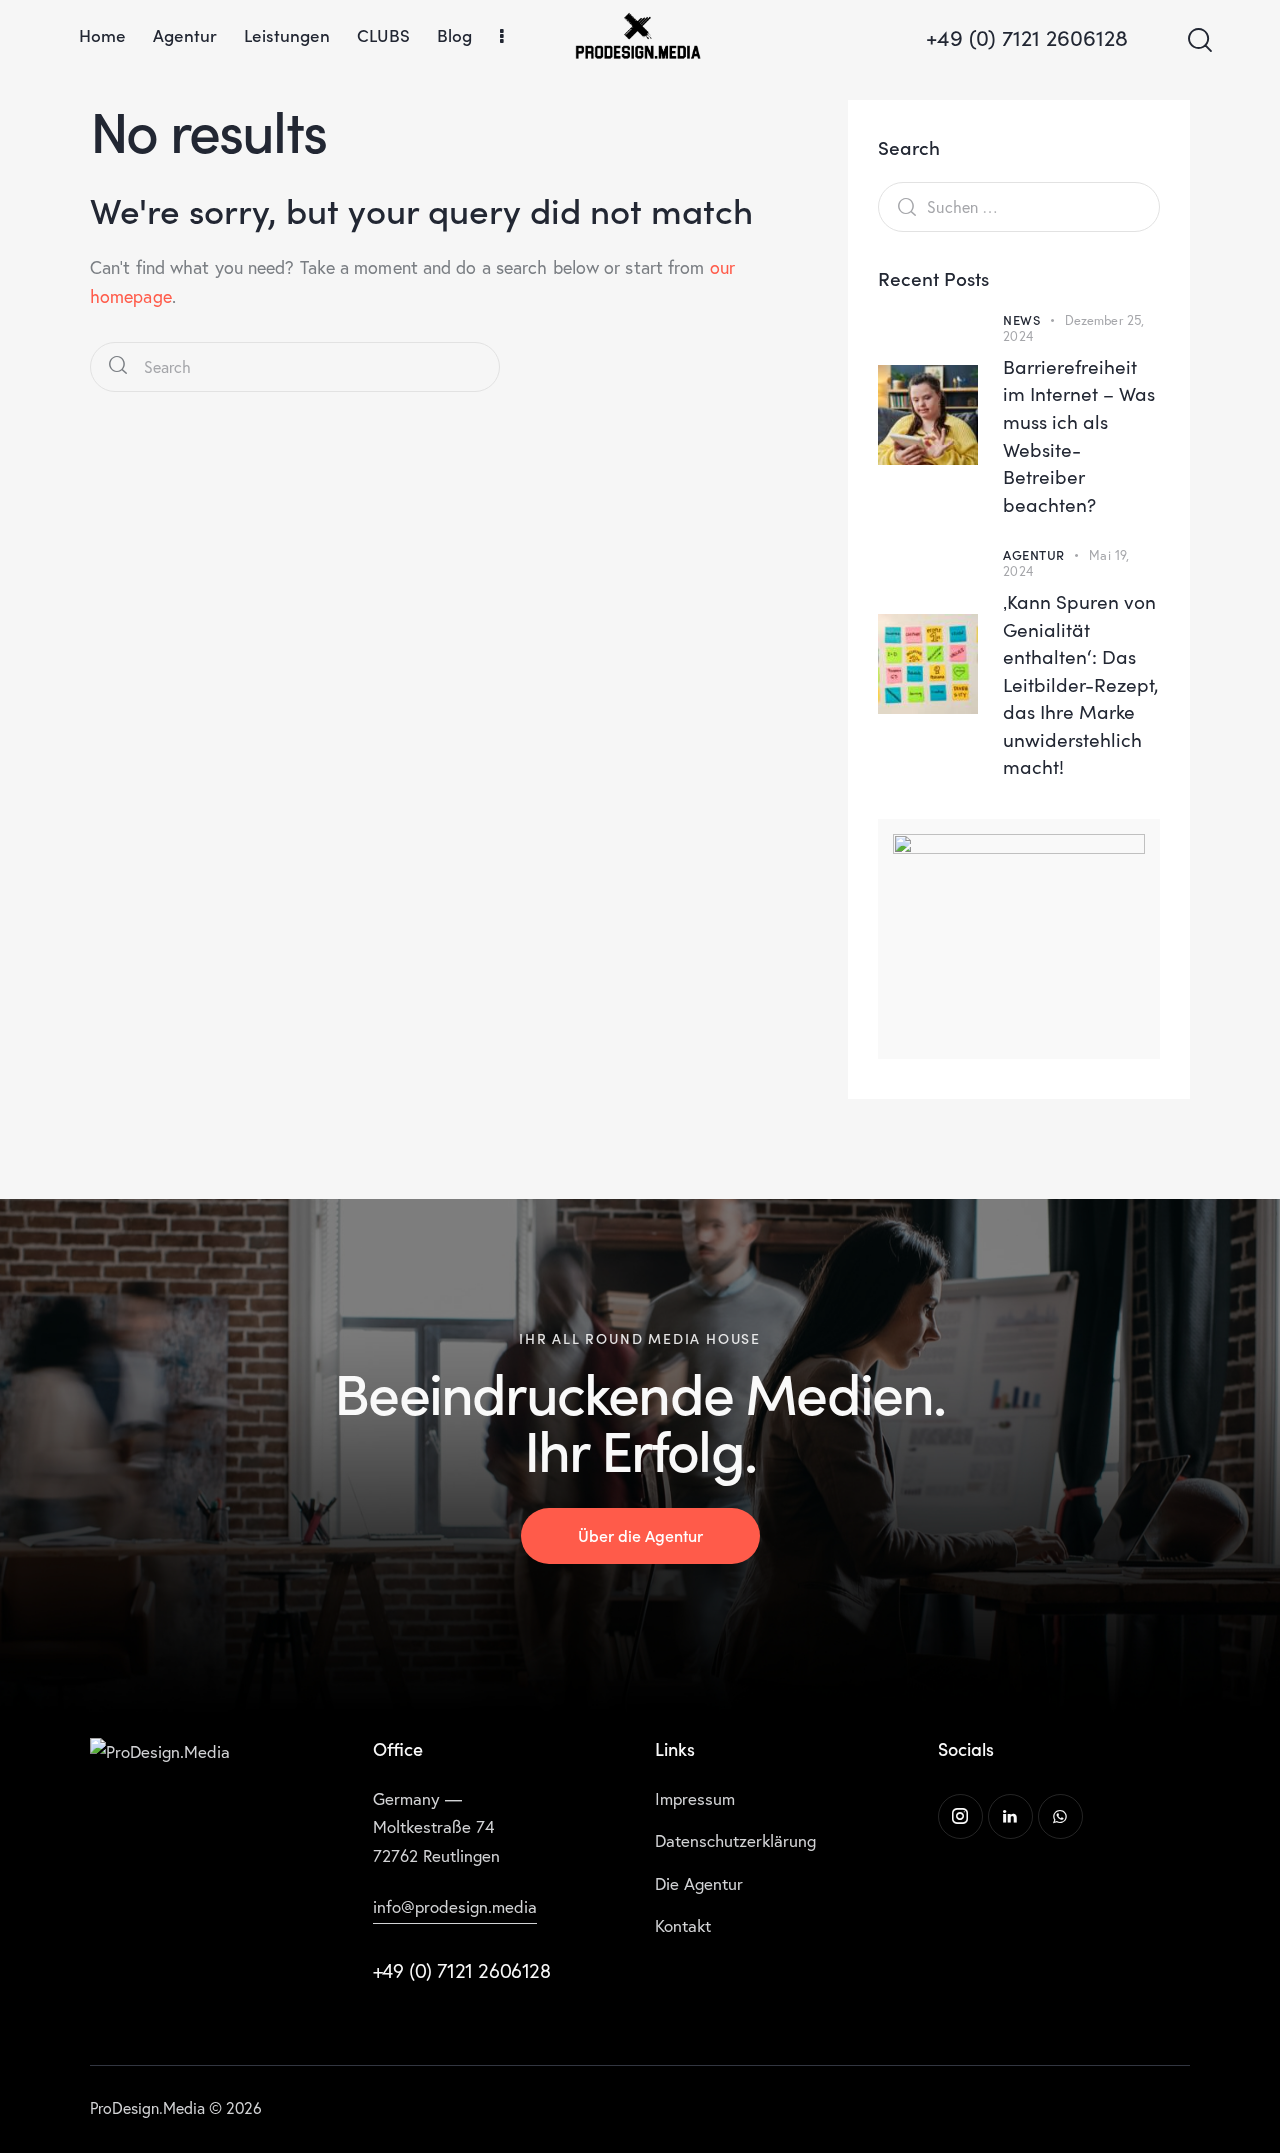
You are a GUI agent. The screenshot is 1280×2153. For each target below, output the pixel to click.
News (1021, 319)
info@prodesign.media (455, 1906)
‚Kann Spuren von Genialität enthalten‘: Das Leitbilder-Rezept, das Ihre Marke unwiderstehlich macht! (1081, 683)
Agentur (1034, 554)
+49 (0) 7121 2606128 (462, 1970)
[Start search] (1198, 40)
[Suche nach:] (1019, 206)
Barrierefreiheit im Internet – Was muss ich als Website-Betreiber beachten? (1079, 435)
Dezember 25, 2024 (1073, 328)
